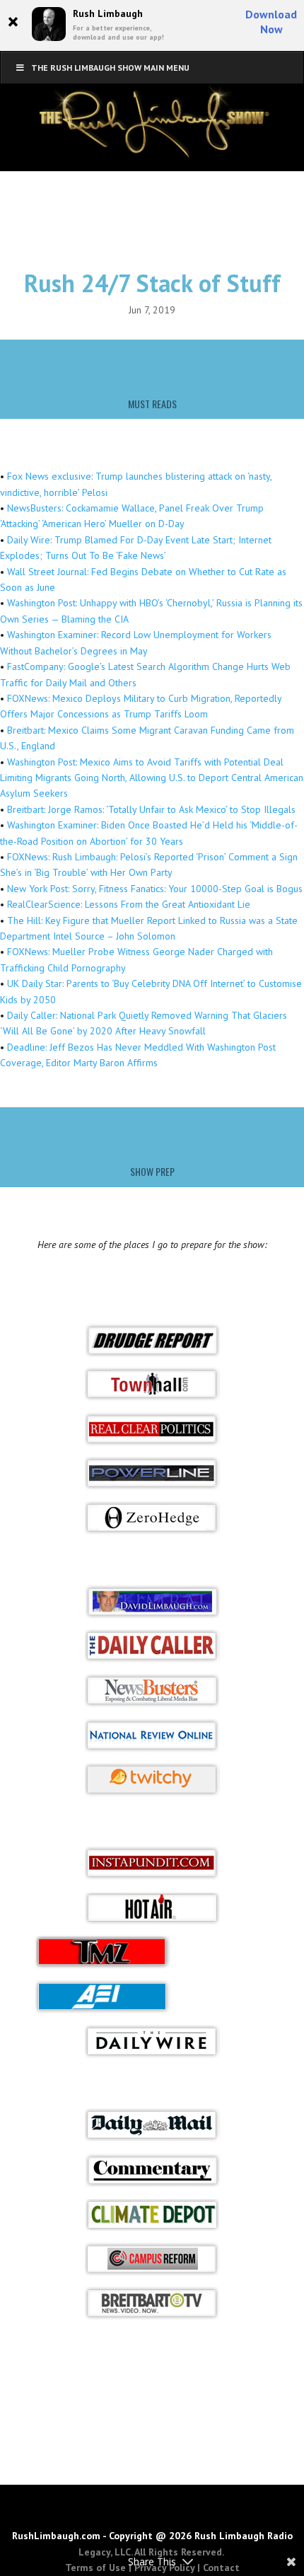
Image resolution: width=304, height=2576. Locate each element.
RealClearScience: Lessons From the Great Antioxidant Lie (129, 904)
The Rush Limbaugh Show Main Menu (110, 68)
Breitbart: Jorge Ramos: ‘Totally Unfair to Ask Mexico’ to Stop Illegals (151, 809)
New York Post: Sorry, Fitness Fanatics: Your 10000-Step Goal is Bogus (155, 889)
